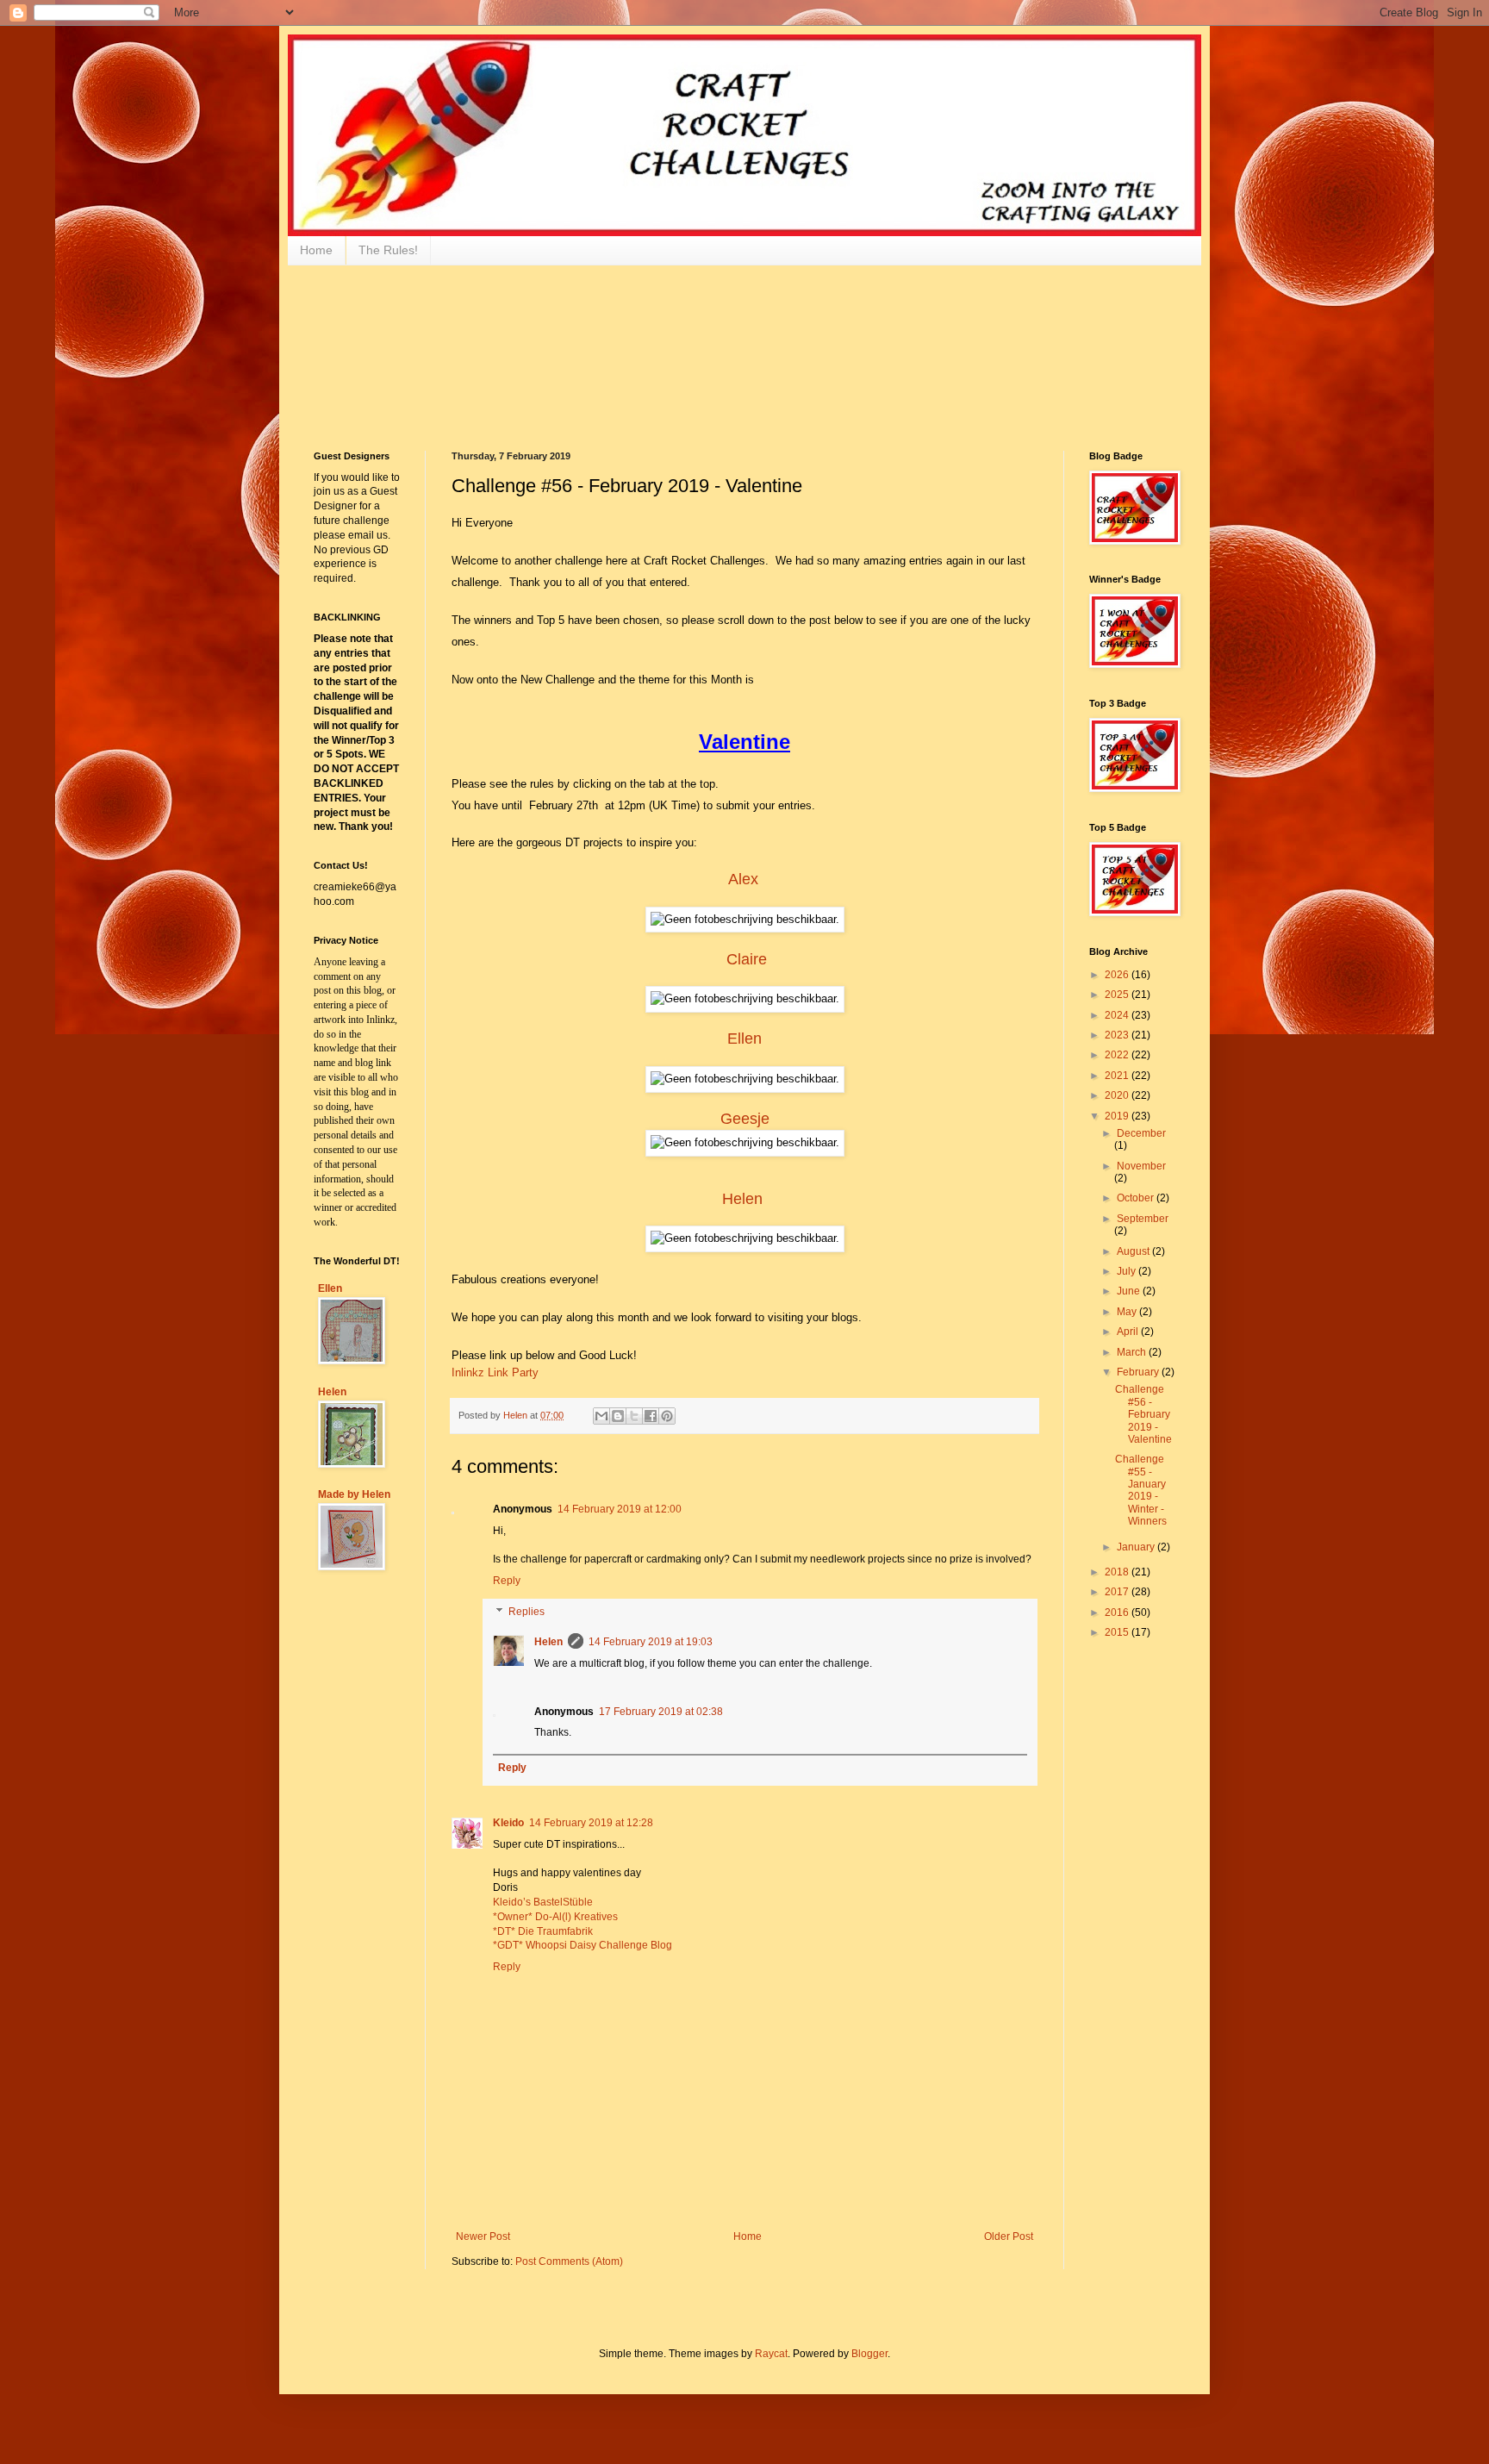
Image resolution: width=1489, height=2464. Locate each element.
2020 (1118, 1095)
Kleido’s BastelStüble (543, 1902)
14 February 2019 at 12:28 (591, 1823)
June (1130, 1291)
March (1133, 1352)
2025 (1118, 995)
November (1141, 1166)
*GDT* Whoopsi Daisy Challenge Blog (583, 1945)
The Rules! (388, 250)
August (1134, 1251)
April (1129, 1332)
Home (316, 250)
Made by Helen (354, 1494)
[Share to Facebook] (651, 1416)
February (1139, 1372)
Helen (742, 1199)
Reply (507, 1581)
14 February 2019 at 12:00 (620, 1509)
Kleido (508, 1823)
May (1128, 1312)
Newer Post (483, 2236)
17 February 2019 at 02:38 (661, 1712)
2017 (1118, 1592)
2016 (1118, 1613)
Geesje (745, 1119)
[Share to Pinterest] (667, 1416)
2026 (1118, 975)
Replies (526, 1612)
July (1128, 1271)
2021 (1118, 1076)
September (1143, 1219)
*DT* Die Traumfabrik (543, 1931)
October (1137, 1198)
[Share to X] (634, 1416)
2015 (1118, 1632)
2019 (1118, 1116)
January (1137, 1547)
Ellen (744, 1039)
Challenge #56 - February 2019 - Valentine (1143, 1414)
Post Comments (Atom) (569, 2261)
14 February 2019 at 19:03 (651, 1642)
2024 (1118, 1015)
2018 (1118, 1572)
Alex (743, 879)
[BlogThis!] (618, 1416)
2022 (1118, 1055)
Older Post (1009, 2236)
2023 (1118, 1035)
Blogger (869, 2354)
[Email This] (601, 1416)
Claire (747, 959)
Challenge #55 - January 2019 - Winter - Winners (1141, 1490)
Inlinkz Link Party (495, 1372)
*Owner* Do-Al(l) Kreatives (555, 1917)
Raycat (771, 2354)
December (1141, 1133)
